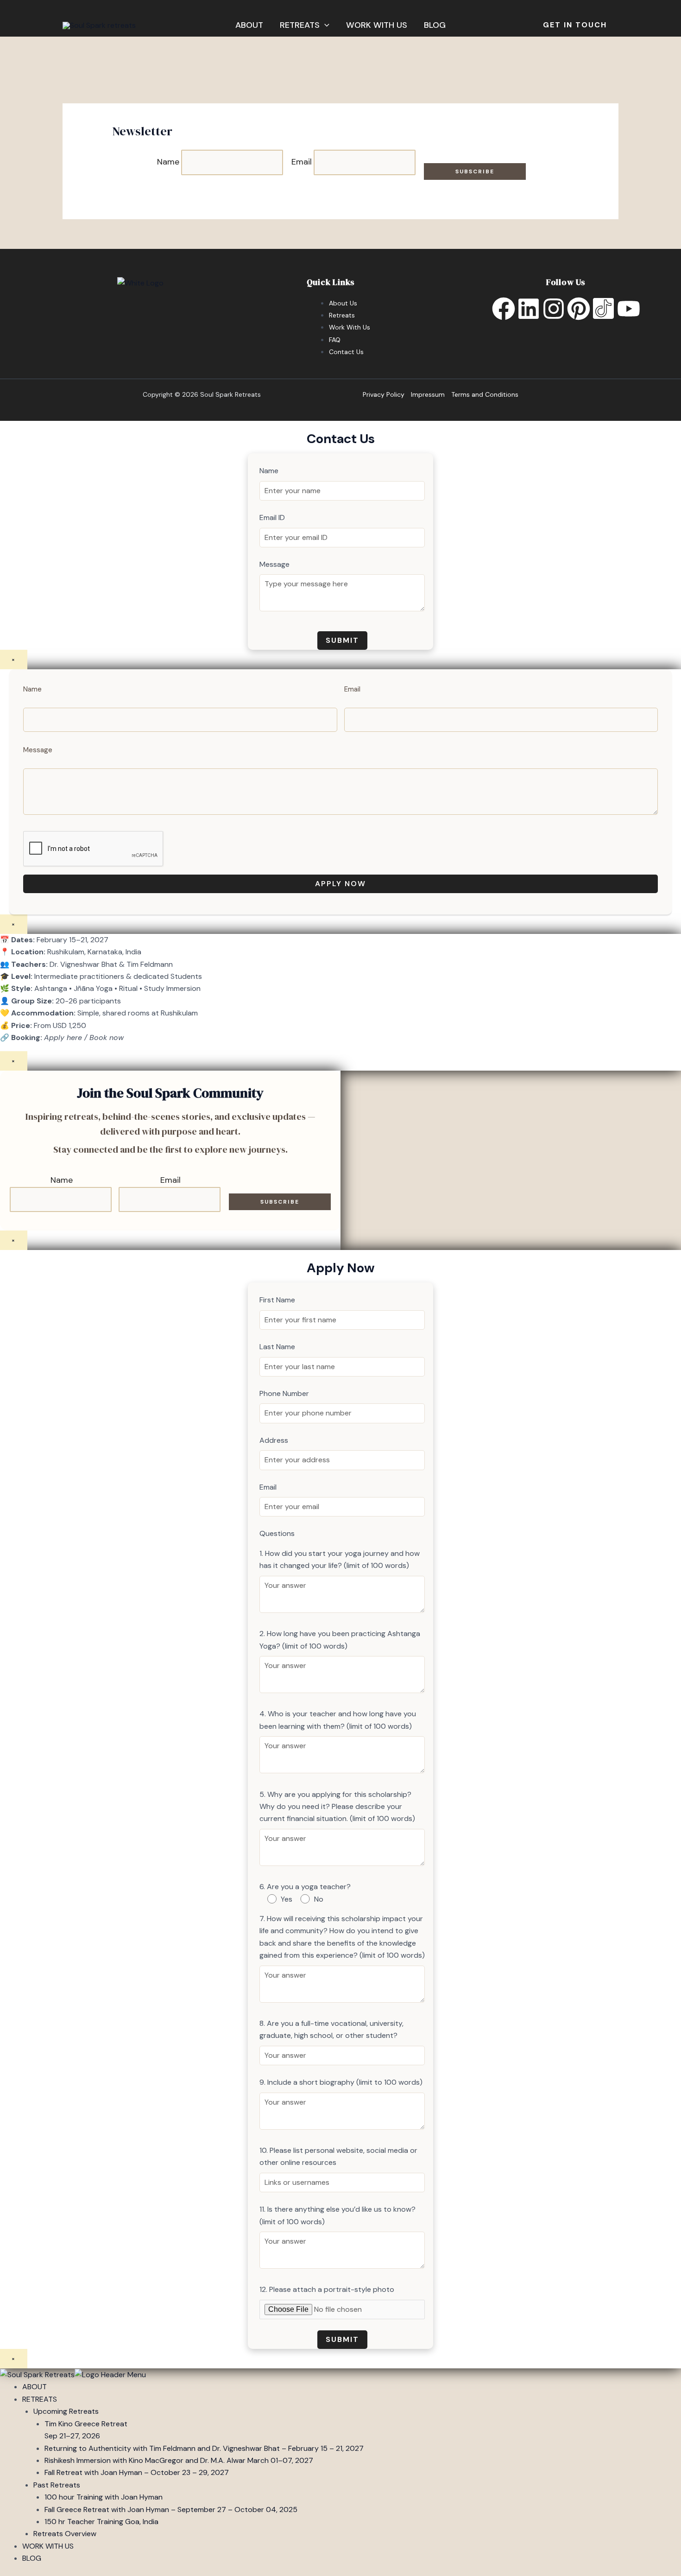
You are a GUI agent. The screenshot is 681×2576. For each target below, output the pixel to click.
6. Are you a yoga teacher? (305, 1887)
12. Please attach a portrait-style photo (327, 2289)
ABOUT (249, 25)
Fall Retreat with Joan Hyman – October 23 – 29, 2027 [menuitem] (137, 2472)
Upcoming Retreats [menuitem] (66, 2411)
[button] (325, 25)
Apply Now (340, 884)
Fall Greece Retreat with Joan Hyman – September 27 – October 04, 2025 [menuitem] (171, 2509)
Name (168, 162)
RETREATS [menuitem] (40, 2399)
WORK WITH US (377, 25)
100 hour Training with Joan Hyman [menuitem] (104, 2497)
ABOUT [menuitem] (35, 2387)
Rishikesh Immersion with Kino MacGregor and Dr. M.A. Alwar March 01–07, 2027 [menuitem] (179, 2460)
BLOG (435, 25)
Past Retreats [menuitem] (57, 2485)
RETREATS (300, 25)
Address (274, 1440)
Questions (277, 1533)
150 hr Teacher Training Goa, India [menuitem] (101, 2522)
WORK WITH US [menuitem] (48, 2546)
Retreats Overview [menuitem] (65, 2534)
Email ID (272, 517)
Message (274, 564)
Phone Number (284, 1393)
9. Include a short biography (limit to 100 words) (341, 2082)
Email (302, 162)
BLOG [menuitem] (32, 2558)
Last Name (277, 1347)
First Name (277, 1300)
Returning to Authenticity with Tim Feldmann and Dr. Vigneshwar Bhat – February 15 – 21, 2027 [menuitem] (204, 2448)
